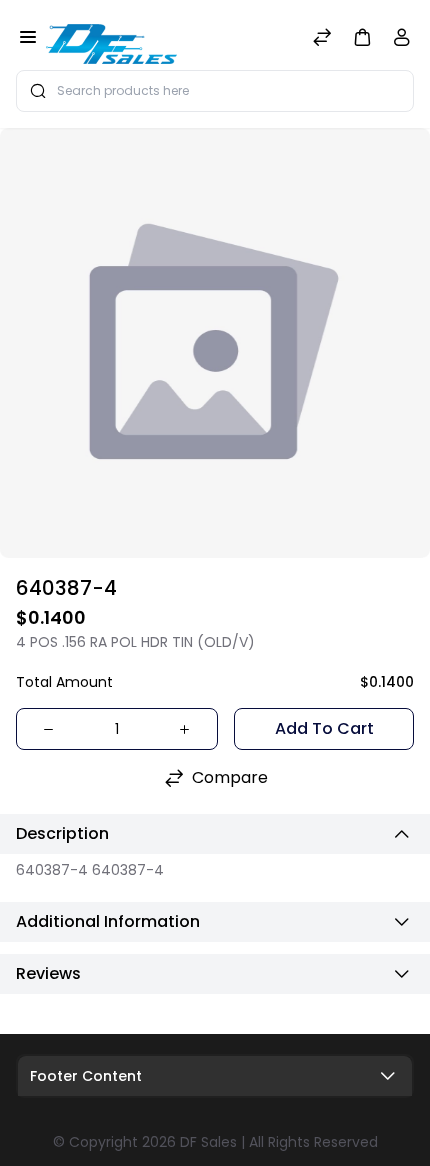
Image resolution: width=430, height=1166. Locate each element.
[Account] (402, 41)
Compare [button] (230, 777)
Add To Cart (324, 728)
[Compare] (322, 39)
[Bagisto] (111, 39)
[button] (362, 36)
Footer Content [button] (86, 1076)
